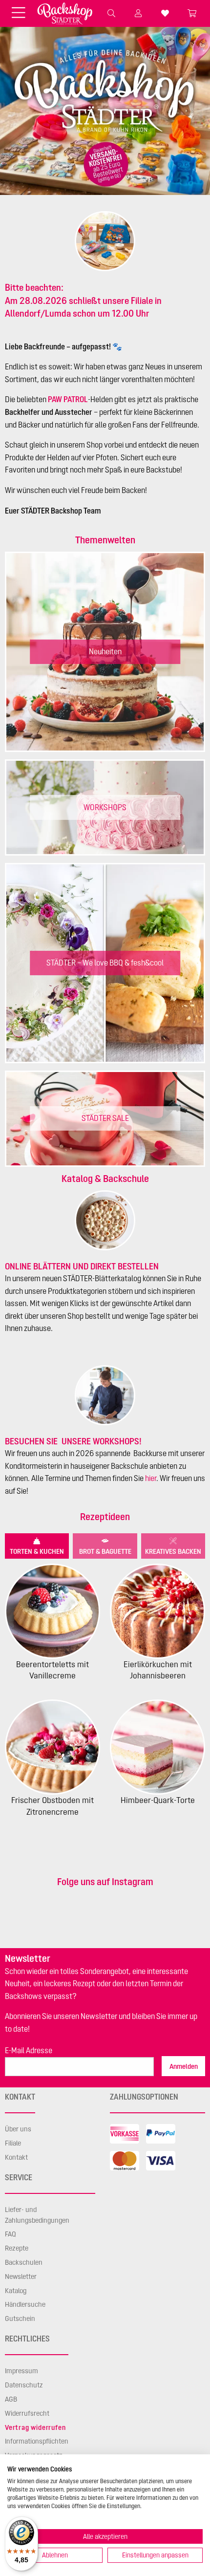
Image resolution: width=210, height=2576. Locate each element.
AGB (11, 2399)
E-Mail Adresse (29, 2050)
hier (151, 1478)
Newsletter (21, 2276)
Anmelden (184, 2066)
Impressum (21, 2371)
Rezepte (17, 2248)
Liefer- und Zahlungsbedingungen (37, 2215)
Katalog (16, 2291)
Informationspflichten (37, 2441)
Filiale (13, 2143)
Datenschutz (24, 2385)
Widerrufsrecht (27, 2413)
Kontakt (16, 2157)
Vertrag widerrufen (35, 2427)
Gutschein (20, 2318)
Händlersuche (25, 2304)
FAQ (10, 2234)
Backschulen (24, 2262)
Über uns (18, 2129)
